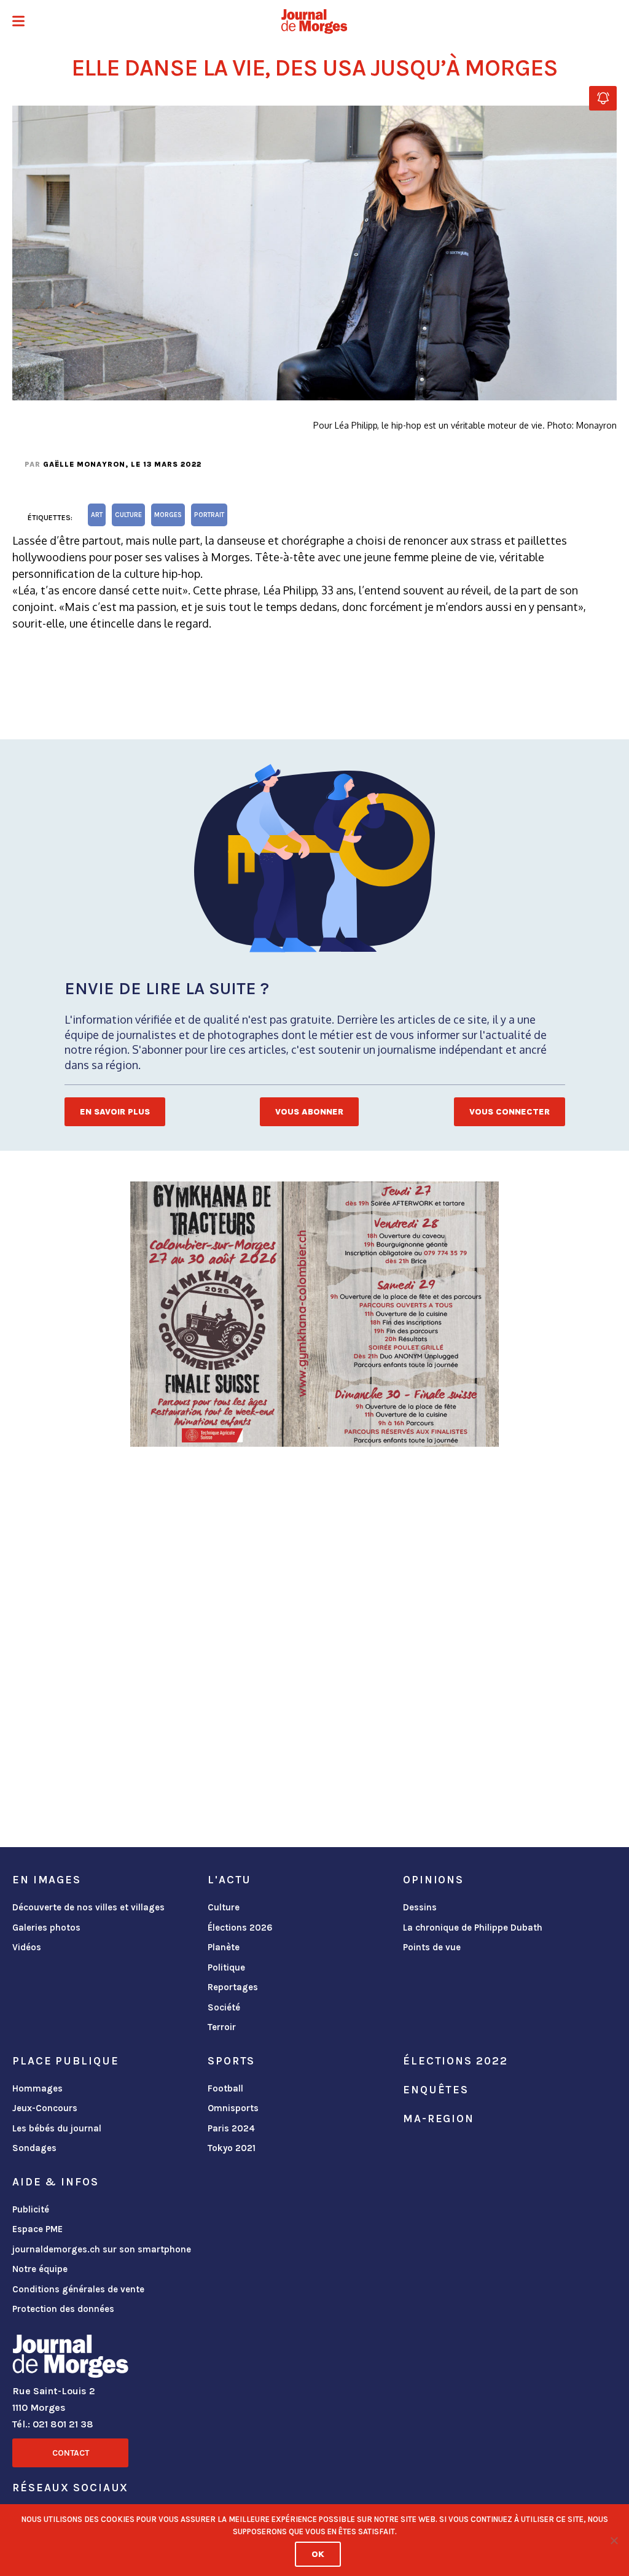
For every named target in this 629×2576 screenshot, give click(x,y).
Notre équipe (40, 2269)
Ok (318, 2554)
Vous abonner (309, 1112)
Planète (224, 1947)
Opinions (433, 1880)
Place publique (65, 2061)
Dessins (420, 1907)
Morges (168, 515)
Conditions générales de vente (78, 2289)
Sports (231, 2061)
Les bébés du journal (57, 2128)
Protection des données (63, 2309)
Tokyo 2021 (232, 2148)
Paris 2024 (231, 2128)
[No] (614, 2540)
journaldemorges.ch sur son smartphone (102, 2249)
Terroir (222, 2027)
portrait (209, 515)
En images (47, 1880)
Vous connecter (510, 1112)
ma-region (439, 2119)
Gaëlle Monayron (84, 464)
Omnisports (233, 2108)
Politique (226, 1967)
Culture (224, 1907)
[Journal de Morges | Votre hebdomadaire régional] (314, 21)
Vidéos (27, 1947)
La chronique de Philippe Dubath (473, 1928)
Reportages (233, 1987)
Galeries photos (46, 1928)
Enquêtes (436, 2090)
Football (225, 2088)
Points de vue (432, 1947)
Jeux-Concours (45, 2108)
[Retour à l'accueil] (70, 2359)
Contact (71, 2453)
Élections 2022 (455, 2061)
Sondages (34, 2148)
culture (128, 515)
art (97, 515)
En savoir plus (115, 1112)
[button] (18, 22)
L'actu (229, 1880)
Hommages (37, 2088)
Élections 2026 (240, 1928)
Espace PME (37, 2229)
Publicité (31, 2209)
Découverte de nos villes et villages (88, 1907)
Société (224, 2007)
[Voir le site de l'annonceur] (314, 1314)
